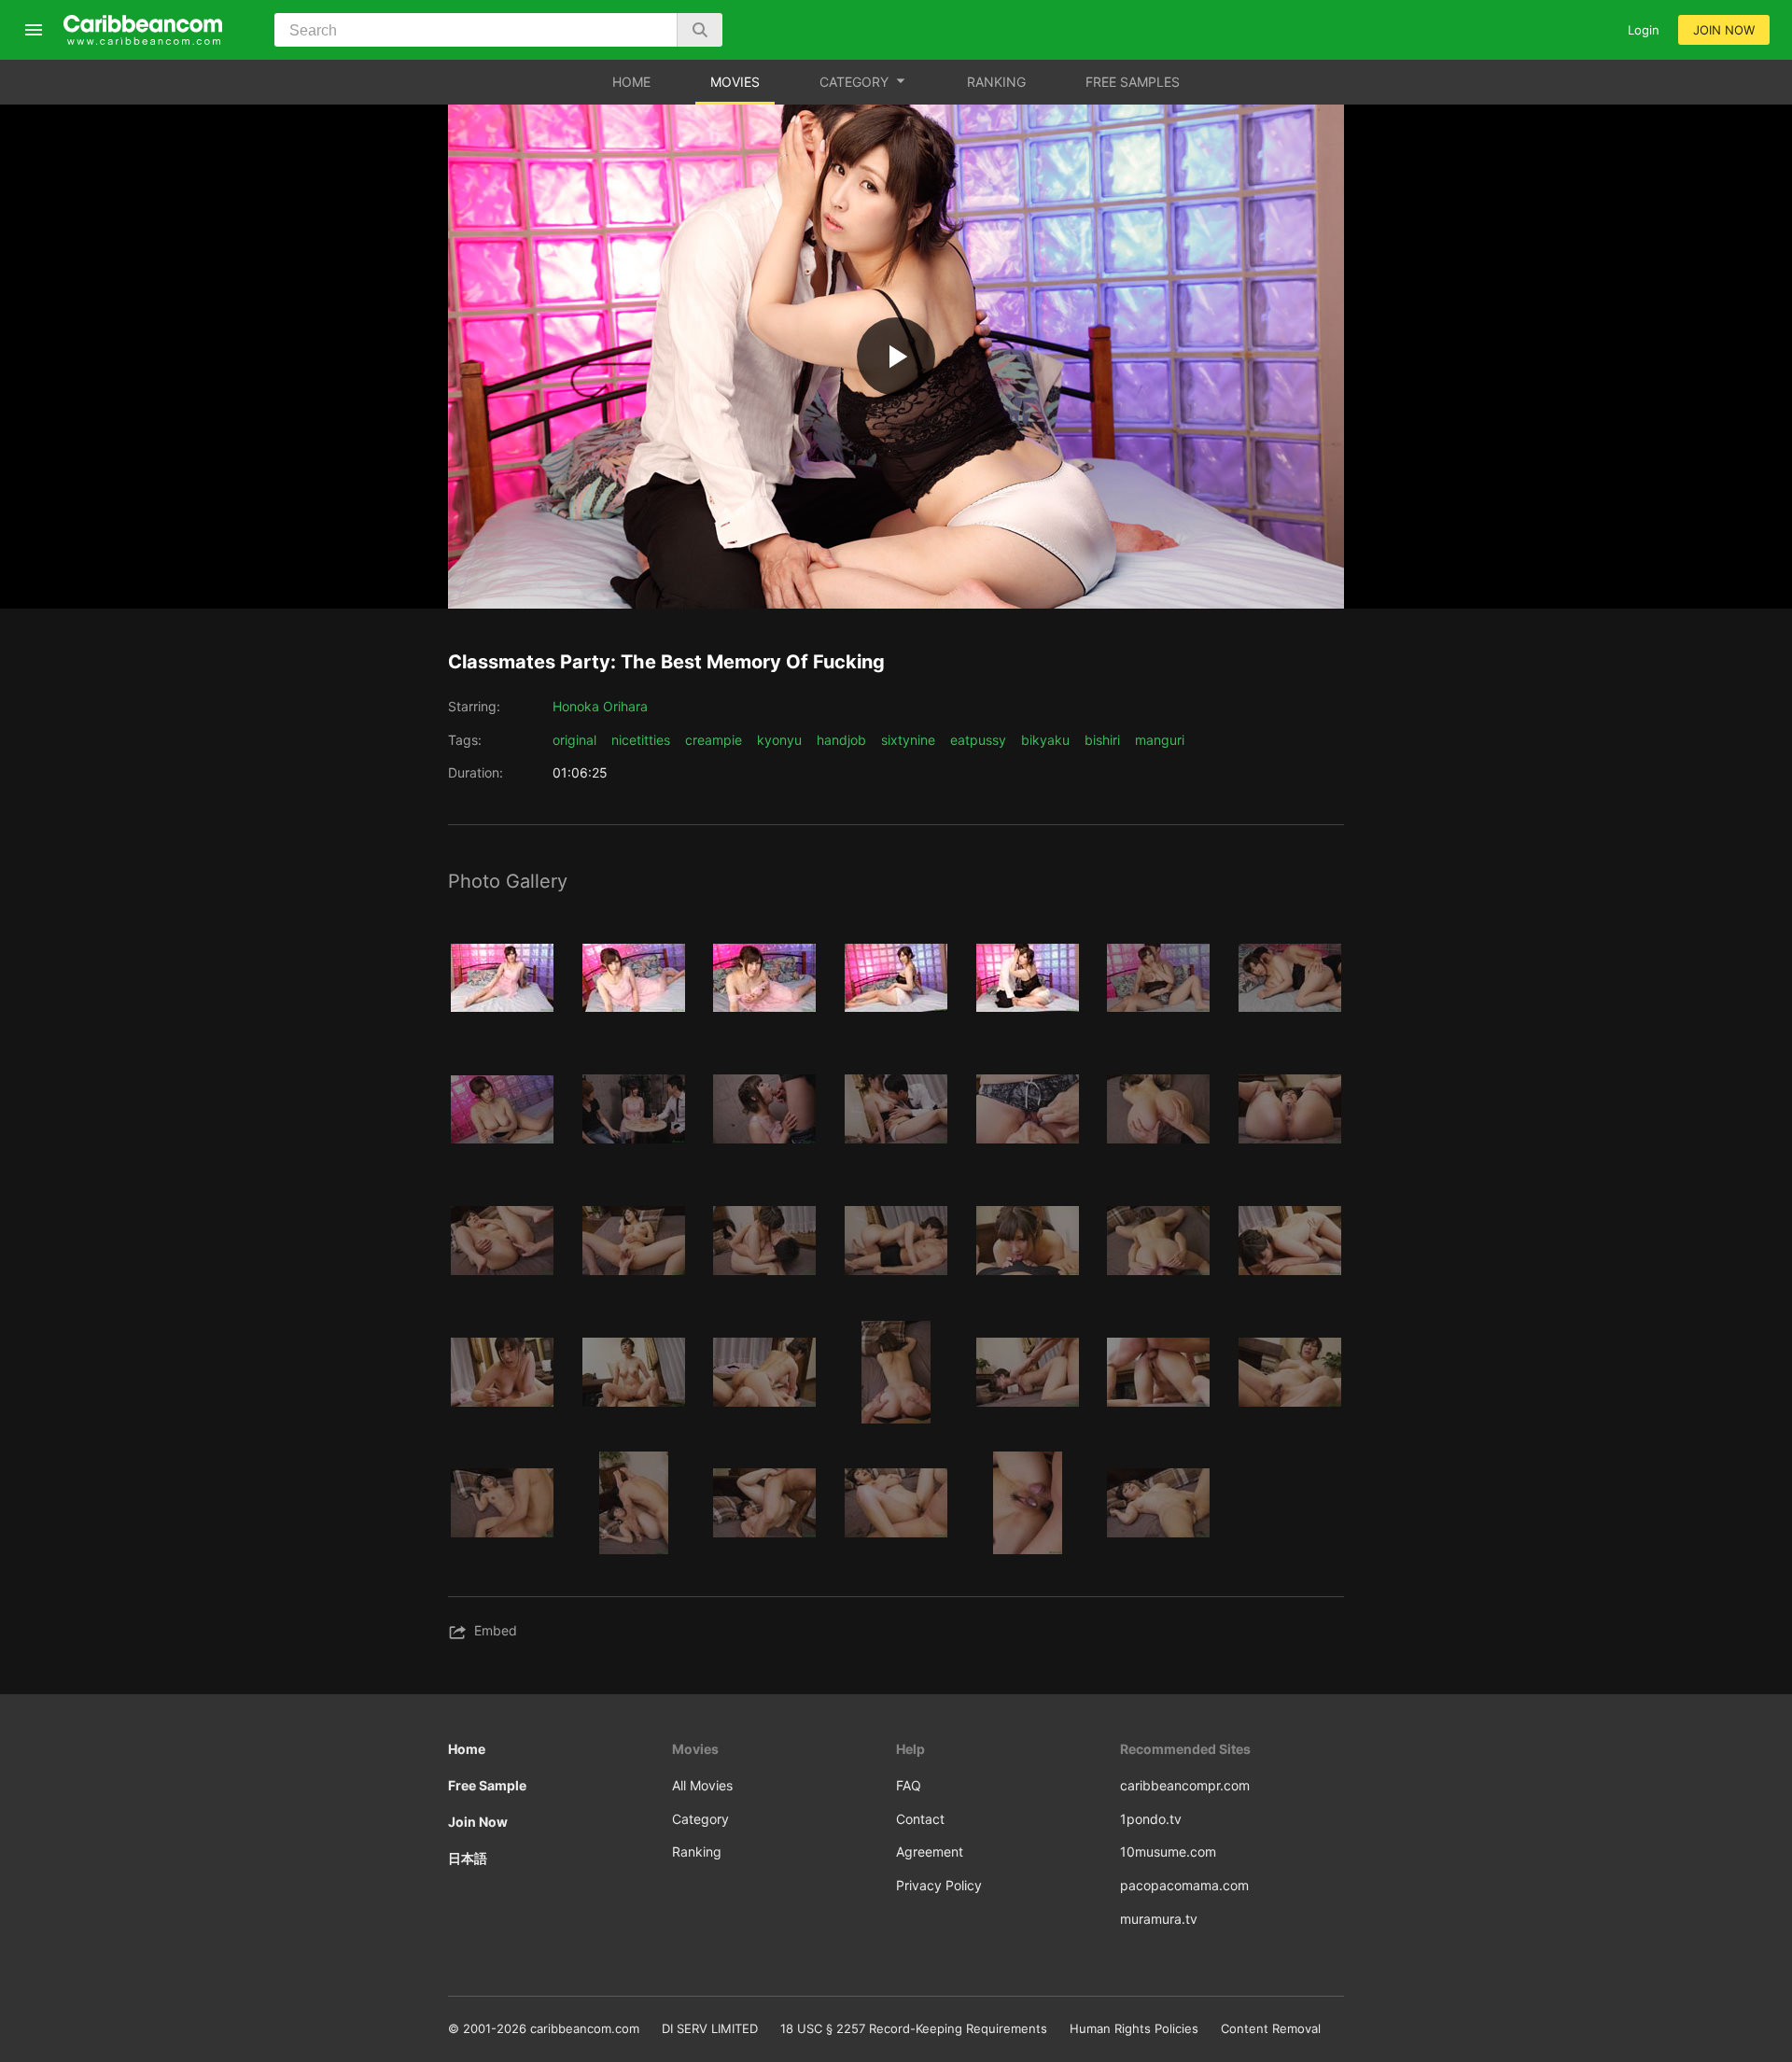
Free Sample (487, 1785)
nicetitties (641, 740)
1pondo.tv (1151, 1819)
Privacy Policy (939, 1885)
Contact (920, 1819)
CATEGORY (854, 82)
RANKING (996, 82)
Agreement (930, 1852)
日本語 (468, 1858)
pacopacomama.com (1184, 1885)
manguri (1160, 740)
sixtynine (908, 740)
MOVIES (735, 82)
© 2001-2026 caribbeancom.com (544, 2028)
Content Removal (1271, 2028)
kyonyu (779, 740)
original (574, 740)
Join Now (478, 1822)
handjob (841, 740)
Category (700, 1819)
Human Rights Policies (1134, 2028)
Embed (496, 1630)
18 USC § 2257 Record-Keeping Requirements (914, 2028)
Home (467, 1749)
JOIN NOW (1724, 30)
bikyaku (1045, 740)
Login (1644, 30)
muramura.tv (1159, 1919)
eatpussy (978, 740)
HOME (631, 82)
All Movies (702, 1785)
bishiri (1102, 740)
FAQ (909, 1785)
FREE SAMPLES (1133, 82)
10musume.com (1168, 1852)
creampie (714, 740)
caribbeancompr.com (1185, 1785)
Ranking (697, 1852)
